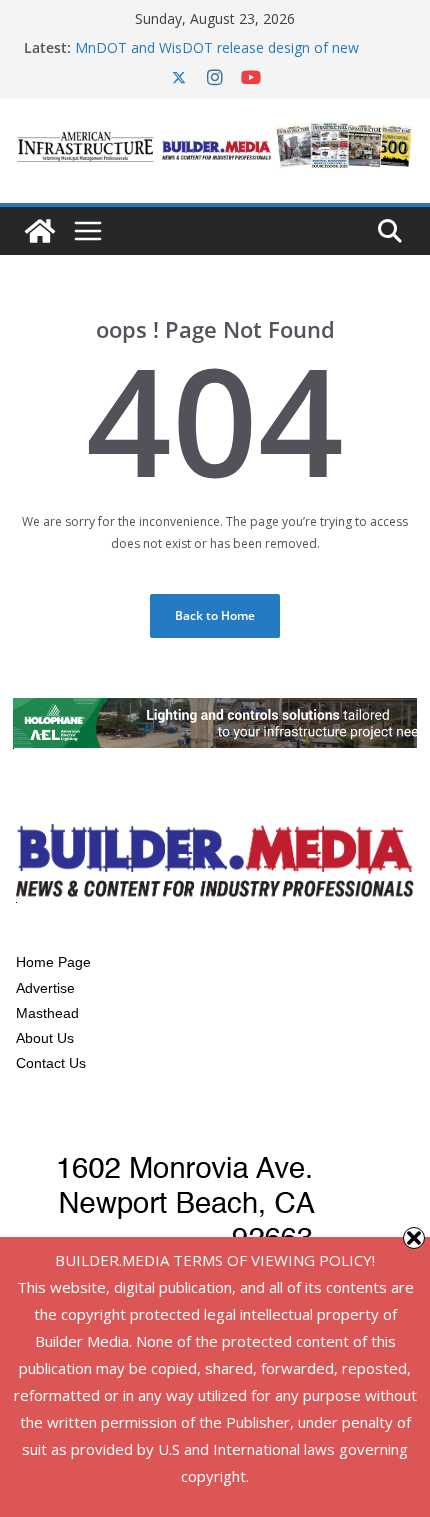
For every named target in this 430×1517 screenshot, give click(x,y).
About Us (45, 1038)
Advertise (45, 988)
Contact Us (51, 1063)
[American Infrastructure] (40, 231)
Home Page (53, 962)
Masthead (47, 1013)
